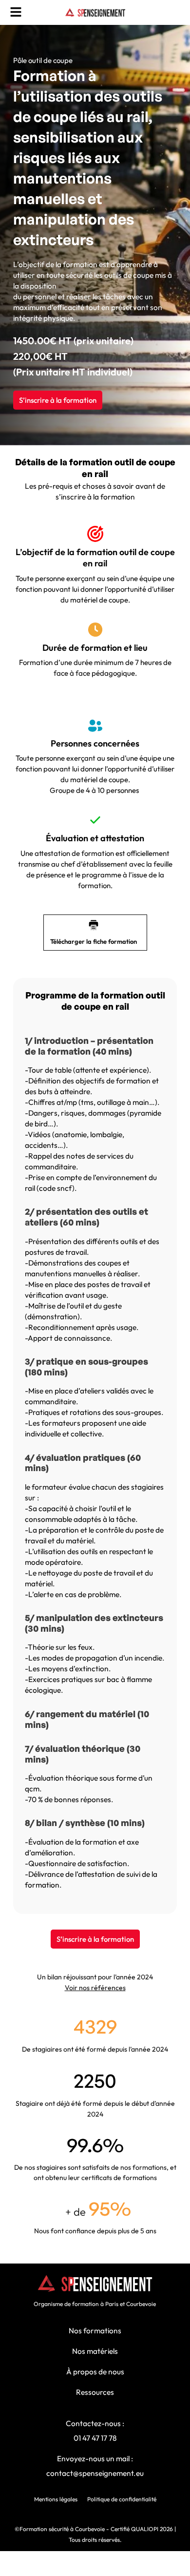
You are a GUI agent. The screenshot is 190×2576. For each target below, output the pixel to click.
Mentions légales (56, 2499)
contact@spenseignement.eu (95, 2473)
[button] (16, 12)
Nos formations (95, 2330)
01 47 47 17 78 (95, 2438)
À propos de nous (95, 2371)
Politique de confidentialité (122, 2499)
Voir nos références (95, 1988)
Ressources (95, 2392)
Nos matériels (95, 2351)
